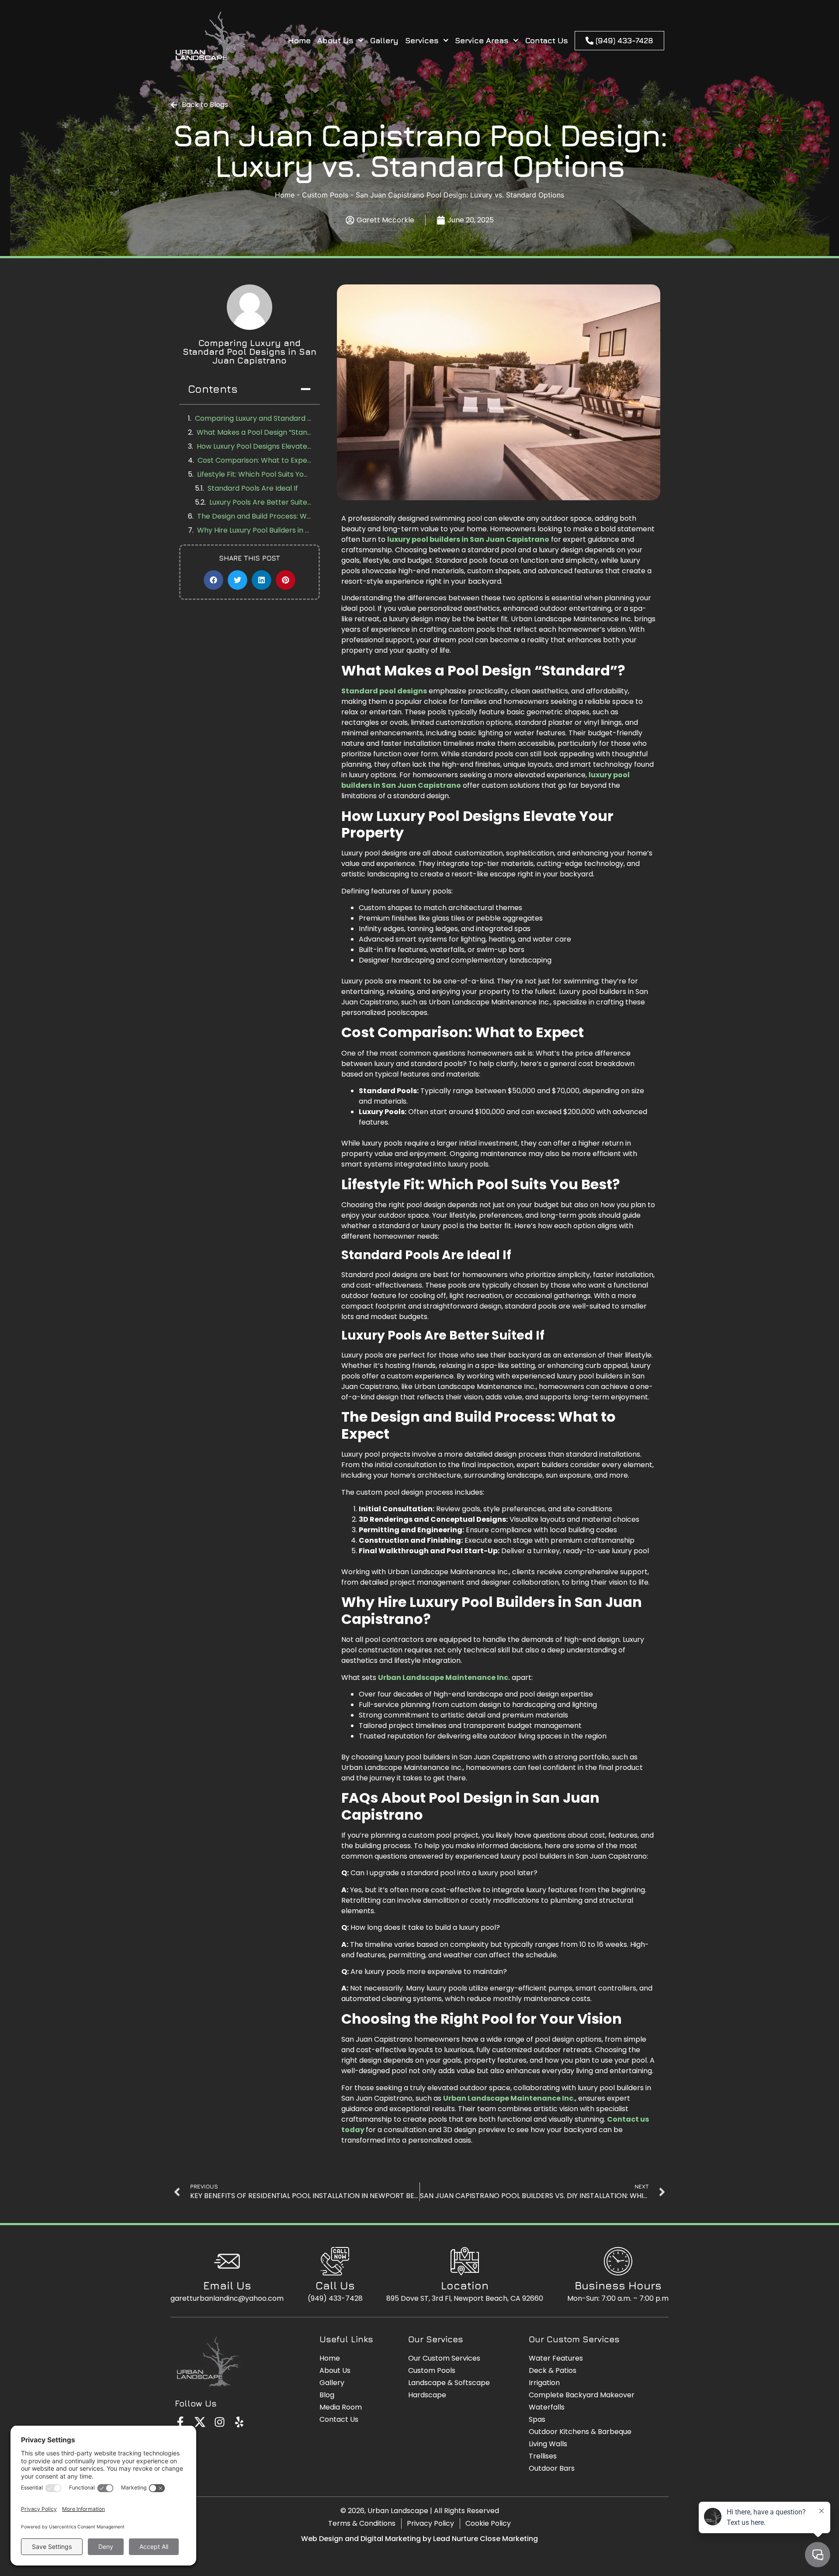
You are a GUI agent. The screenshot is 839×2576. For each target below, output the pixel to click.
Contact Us (547, 40)
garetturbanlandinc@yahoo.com (227, 2298)
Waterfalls (547, 2407)
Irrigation (544, 2383)
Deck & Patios (553, 2370)
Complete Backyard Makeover (582, 2395)
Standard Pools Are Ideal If (253, 488)
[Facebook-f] (180, 2422)
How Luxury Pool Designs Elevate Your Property (254, 446)
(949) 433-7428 (335, 2298)
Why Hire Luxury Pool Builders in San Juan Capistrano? (254, 530)
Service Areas (482, 40)
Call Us (335, 2285)
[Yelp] (239, 2422)
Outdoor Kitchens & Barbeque (580, 2432)
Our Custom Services (444, 2358)
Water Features (556, 2358)
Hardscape (427, 2395)
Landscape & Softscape (449, 2383)
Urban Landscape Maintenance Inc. (444, 1678)
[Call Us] (335, 2261)
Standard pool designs (384, 691)
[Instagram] (220, 2422)
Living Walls (548, 2444)
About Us (335, 40)
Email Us (227, 2285)
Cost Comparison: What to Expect (254, 460)
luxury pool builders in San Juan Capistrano (468, 539)
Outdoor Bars (552, 2468)
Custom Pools (325, 195)
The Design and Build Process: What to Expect (254, 516)
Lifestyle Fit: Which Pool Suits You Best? (254, 474)
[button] (306, 389)
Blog (327, 2395)
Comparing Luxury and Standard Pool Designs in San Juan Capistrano (253, 418)
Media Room (341, 2407)
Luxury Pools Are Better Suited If (260, 502)
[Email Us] (227, 2261)
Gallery (384, 40)
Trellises (543, 2456)
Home (299, 40)
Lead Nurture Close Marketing (485, 2539)
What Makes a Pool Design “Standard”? (254, 432)
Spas (537, 2419)
